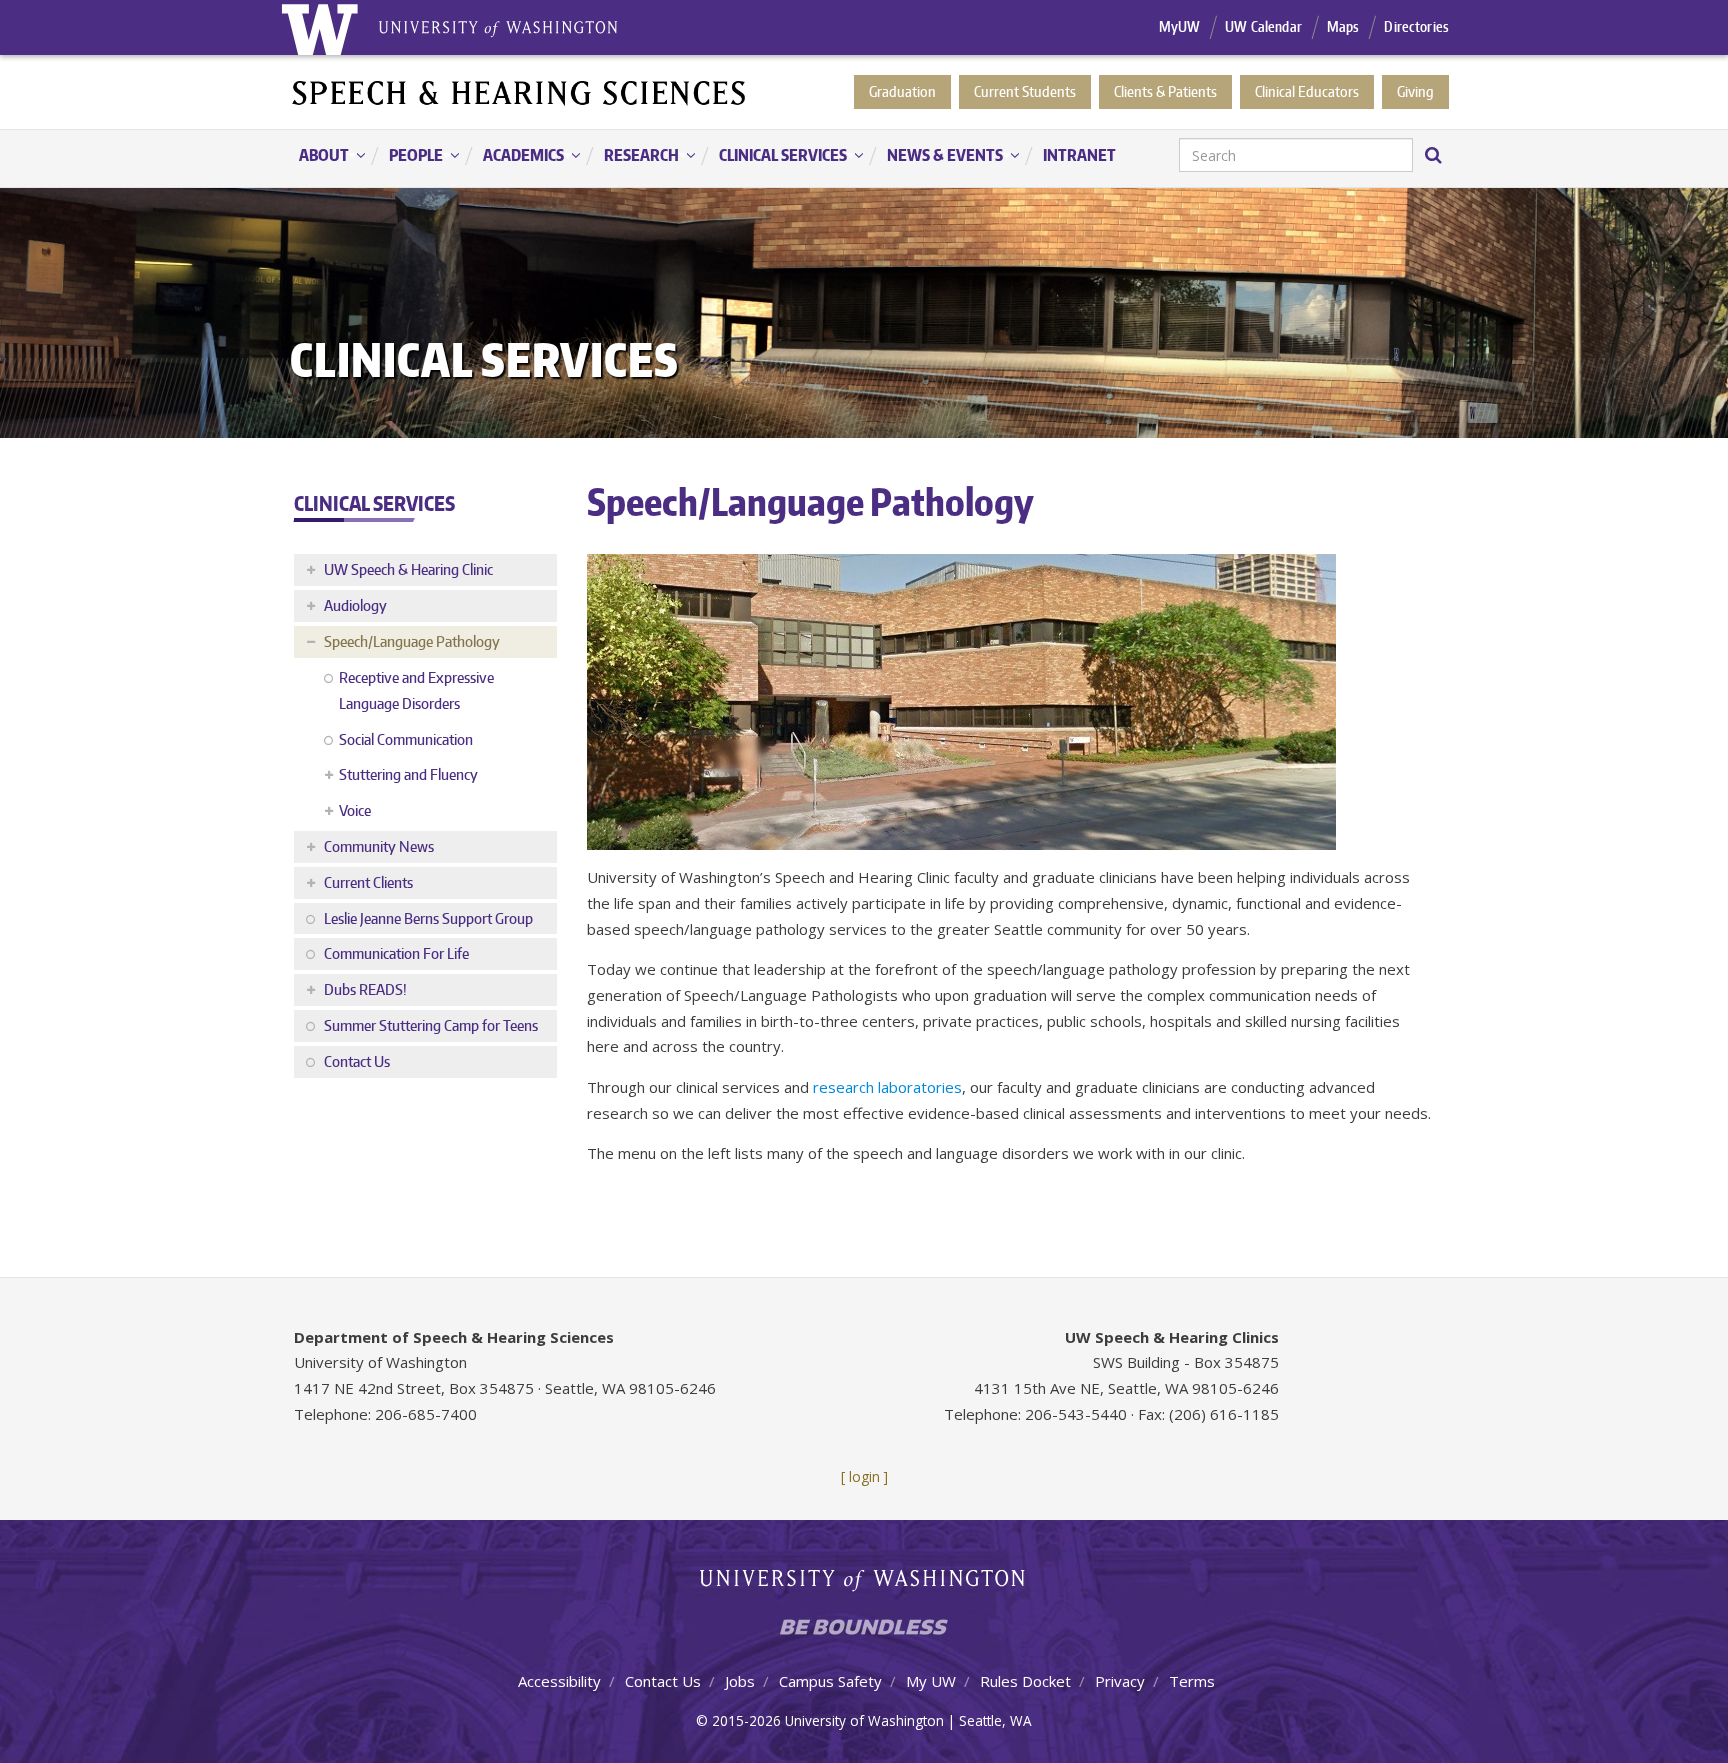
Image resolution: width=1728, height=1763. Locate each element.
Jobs (740, 1681)
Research (631, 156)
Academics (513, 156)
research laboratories (887, 1087)
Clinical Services (773, 156)
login (864, 1476)
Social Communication (406, 739)
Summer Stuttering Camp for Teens (431, 1025)
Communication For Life (396, 953)
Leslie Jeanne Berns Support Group (428, 918)
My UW (931, 1681)
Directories (1416, 26)
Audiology (355, 605)
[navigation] (864, 158)
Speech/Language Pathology (412, 641)
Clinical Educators (1307, 91)
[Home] (520, 91)
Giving (1415, 91)
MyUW (1180, 26)
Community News (379, 846)
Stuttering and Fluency (408, 774)
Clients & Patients (1165, 91)
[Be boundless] (864, 1632)
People (406, 156)
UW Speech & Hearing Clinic (408, 569)
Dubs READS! (365, 989)
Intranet (1079, 155)
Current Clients (368, 882)
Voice (355, 810)
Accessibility (559, 1681)
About (314, 156)
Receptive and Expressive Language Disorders (416, 690)
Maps (1343, 26)
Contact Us (357, 1061)
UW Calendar (1263, 26)
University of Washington (864, 1584)
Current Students (1025, 91)
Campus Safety (830, 1681)
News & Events (935, 156)
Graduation (902, 91)
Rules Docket (1025, 1681)
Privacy (1120, 1681)
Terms (1192, 1681)
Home (319, 27)
